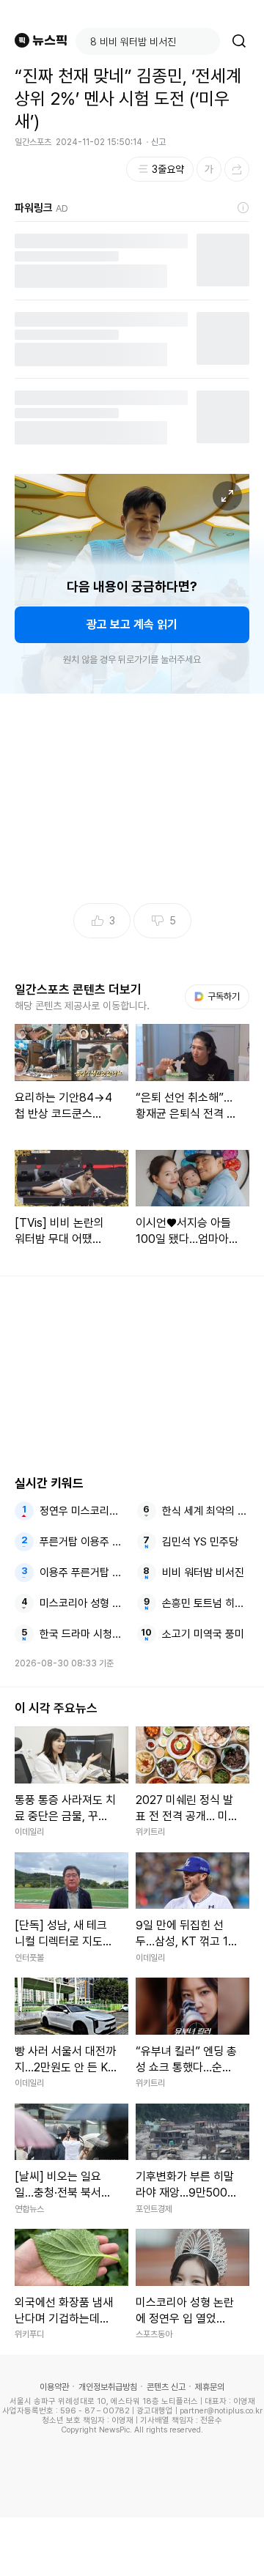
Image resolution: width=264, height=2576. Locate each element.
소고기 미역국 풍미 (203, 1634)
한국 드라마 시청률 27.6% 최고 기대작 (84, 1634)
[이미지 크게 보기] (227, 496)
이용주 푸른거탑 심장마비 (84, 1573)
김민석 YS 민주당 (200, 1542)
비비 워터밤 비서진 (203, 1573)
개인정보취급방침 (108, 2387)
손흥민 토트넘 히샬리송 (206, 1603)
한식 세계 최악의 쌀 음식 (206, 1511)
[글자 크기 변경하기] (209, 169)
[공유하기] (237, 169)
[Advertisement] (132, 2547)
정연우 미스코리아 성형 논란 (84, 1511)
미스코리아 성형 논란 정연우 (84, 1603)
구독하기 (219, 996)
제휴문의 (210, 2387)
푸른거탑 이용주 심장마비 (84, 1542)
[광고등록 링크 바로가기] (243, 208)
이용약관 (54, 2387)
